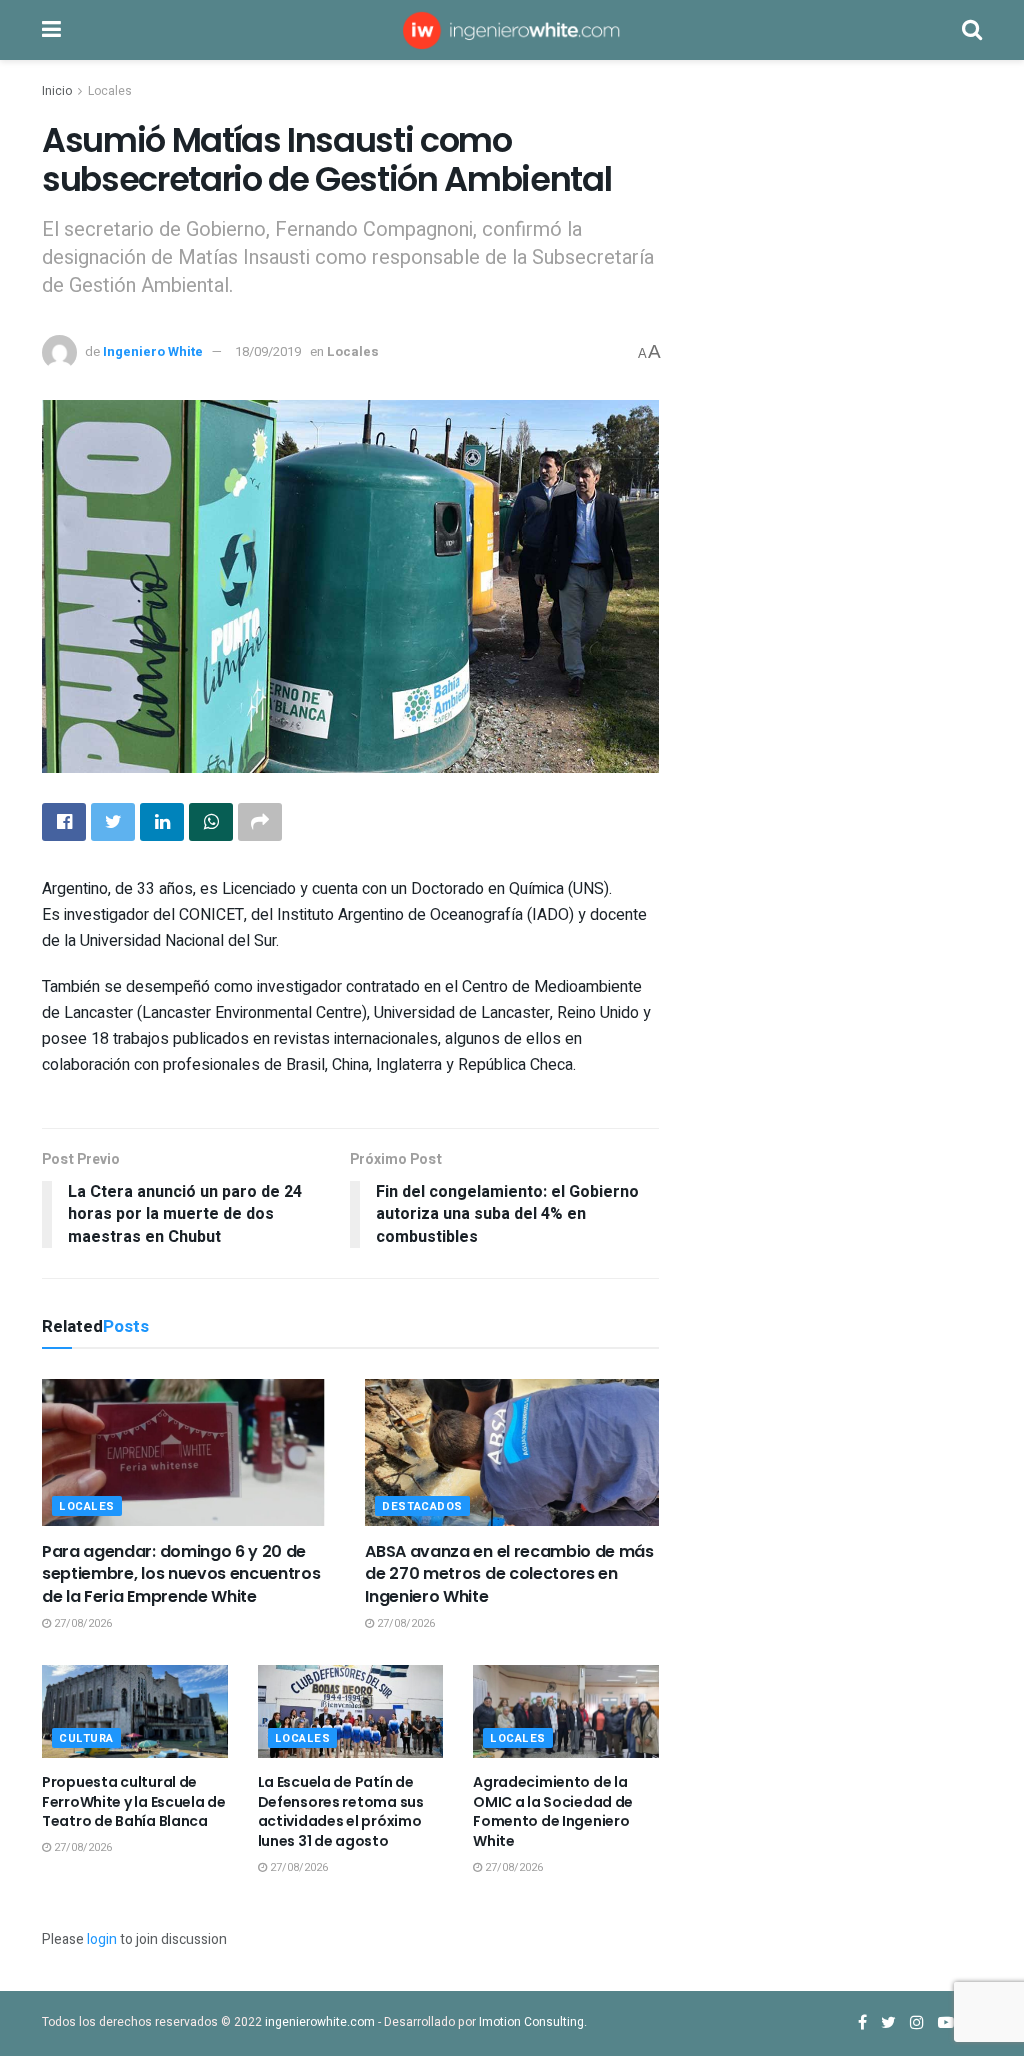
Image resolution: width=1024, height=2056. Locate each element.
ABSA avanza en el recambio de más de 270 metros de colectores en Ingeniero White (509, 1574)
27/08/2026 (81, 1623)
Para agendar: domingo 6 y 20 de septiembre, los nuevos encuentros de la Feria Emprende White (181, 1574)
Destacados (422, 1506)
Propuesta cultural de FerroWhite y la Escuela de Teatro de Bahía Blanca (134, 1801)
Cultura (86, 1738)
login (102, 1939)
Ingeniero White (153, 351)
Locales (110, 91)
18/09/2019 (268, 351)
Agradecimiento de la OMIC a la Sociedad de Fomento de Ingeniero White (553, 1811)
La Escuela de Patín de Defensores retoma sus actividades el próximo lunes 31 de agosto (341, 1811)
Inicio (57, 91)
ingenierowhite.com (320, 2022)
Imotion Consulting (531, 2022)
